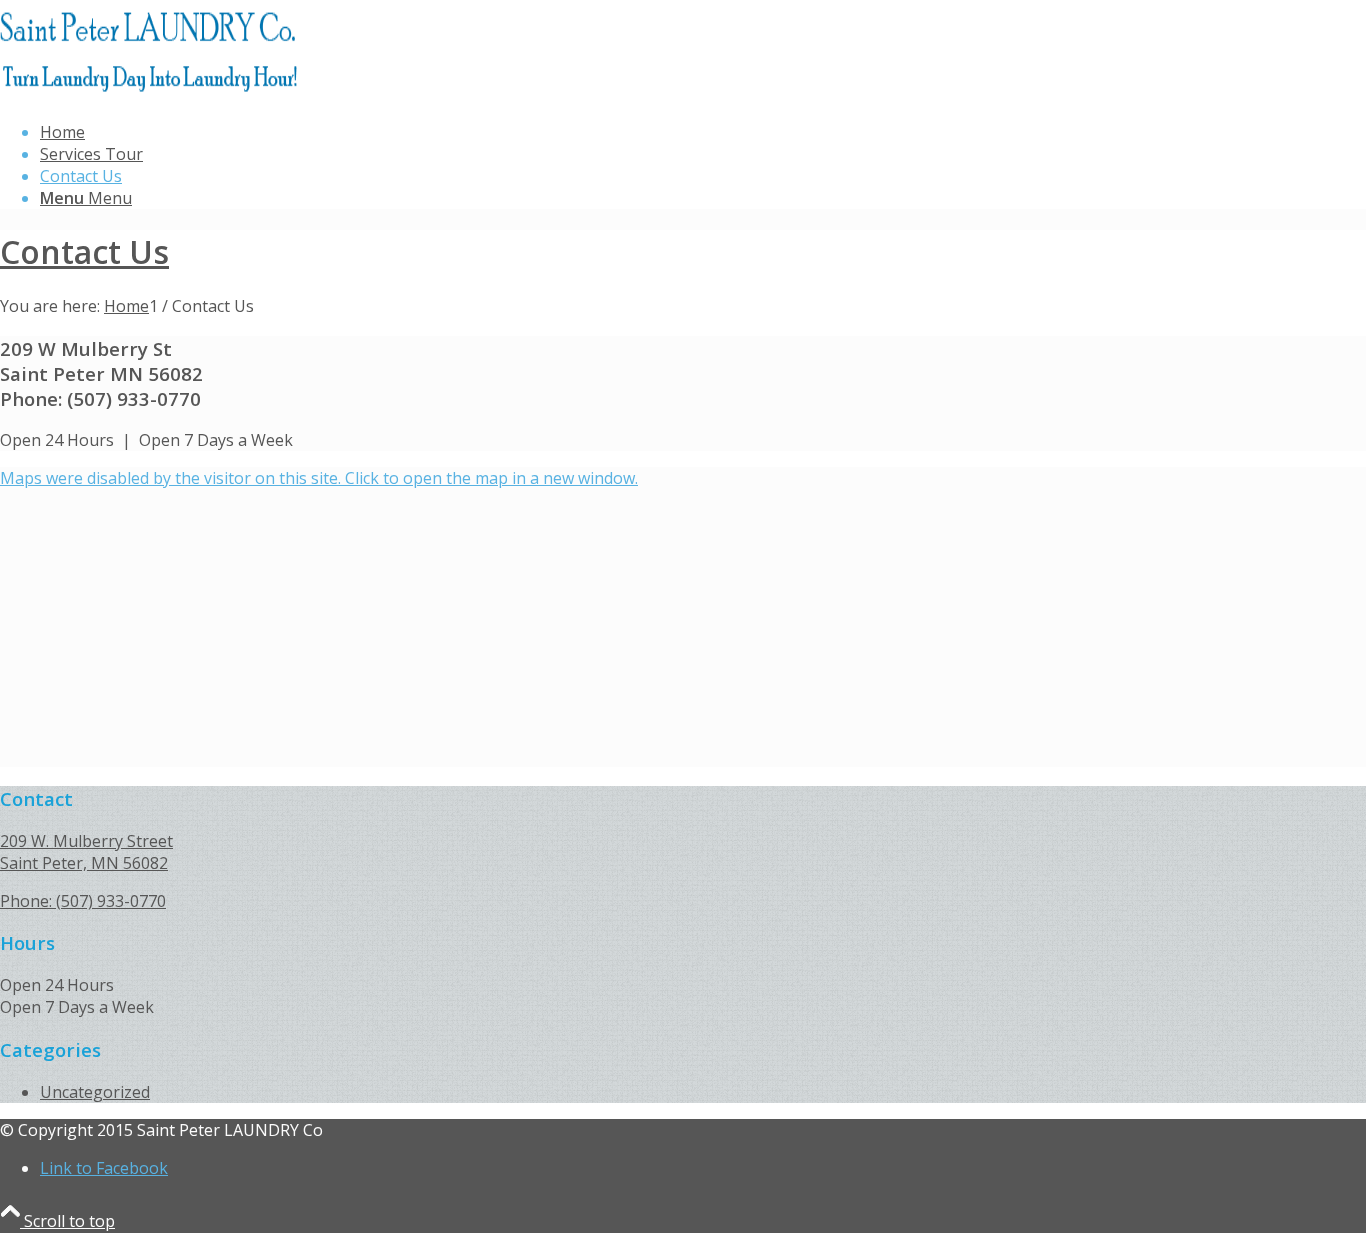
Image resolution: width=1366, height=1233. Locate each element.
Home (62, 132)
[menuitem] (675, 198)
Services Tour (91, 154)
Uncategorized (95, 1092)
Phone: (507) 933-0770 (83, 901)
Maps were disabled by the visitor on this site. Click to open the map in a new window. (319, 478)
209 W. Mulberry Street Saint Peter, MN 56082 (86, 852)
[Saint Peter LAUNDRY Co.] (150, 94)
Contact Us (81, 176)
